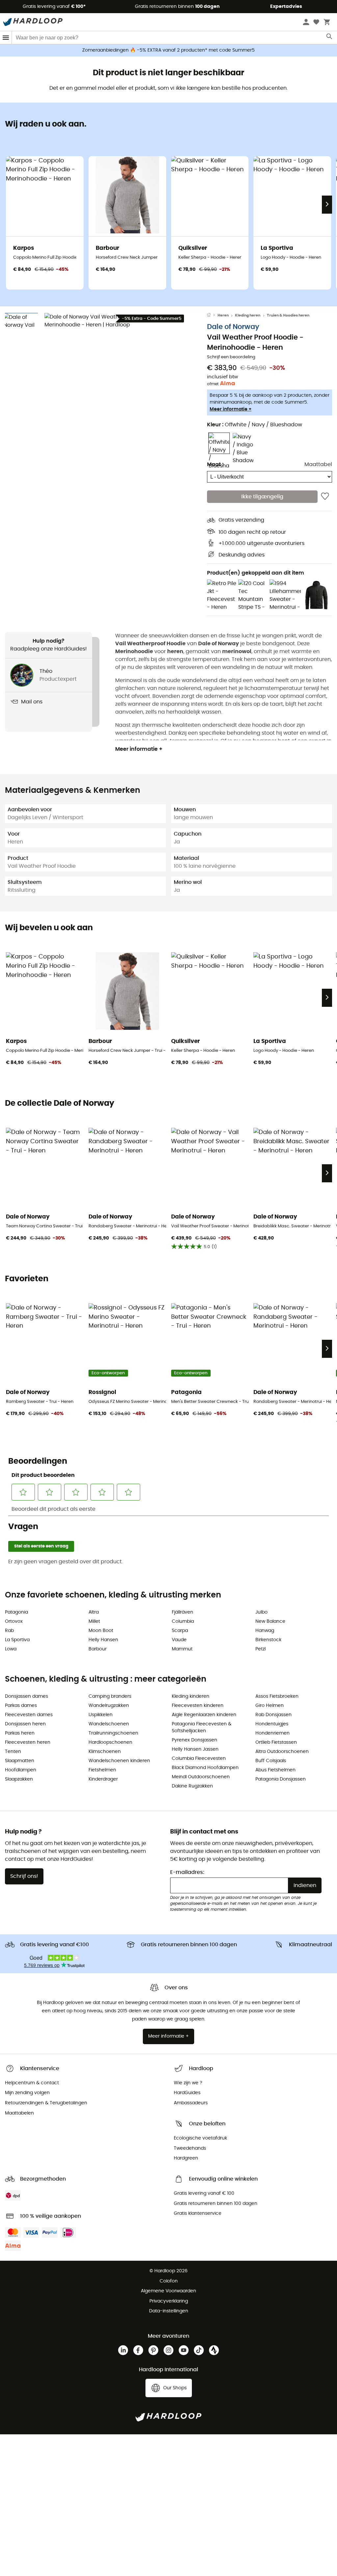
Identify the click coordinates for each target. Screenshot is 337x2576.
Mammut (182, 1649)
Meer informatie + (231, 409)
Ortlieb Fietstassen (276, 1742)
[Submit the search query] (330, 38)
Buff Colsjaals (271, 1761)
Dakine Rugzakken (192, 1786)
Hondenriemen (272, 1733)
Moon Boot (101, 1631)
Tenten (13, 1752)
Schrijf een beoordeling (231, 357)
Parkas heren (20, 1733)
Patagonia (16, 1612)
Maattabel (318, 464)
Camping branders (110, 1696)
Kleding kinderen (191, 1696)
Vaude (179, 1640)
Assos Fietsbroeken (277, 1696)
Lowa (11, 1649)
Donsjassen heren (25, 1724)
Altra (94, 1612)
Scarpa (180, 1631)
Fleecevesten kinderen (198, 1706)
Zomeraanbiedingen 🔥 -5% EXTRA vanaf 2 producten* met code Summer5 (168, 50)
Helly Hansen (103, 1640)
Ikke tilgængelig (262, 497)
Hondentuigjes (272, 1724)
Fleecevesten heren (28, 1742)
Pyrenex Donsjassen (194, 1740)
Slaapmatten (20, 1761)
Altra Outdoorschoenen (282, 1752)
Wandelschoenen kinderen (119, 1761)
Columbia (183, 1621)
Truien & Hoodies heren (288, 315)
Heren (223, 315)
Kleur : (255, 425)
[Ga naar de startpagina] (212, 316)
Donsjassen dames (26, 1696)
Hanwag (265, 1631)
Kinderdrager (103, 1779)
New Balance (270, 1621)
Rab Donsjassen (273, 1715)
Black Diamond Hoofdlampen (205, 1768)
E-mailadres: (187, 1872)
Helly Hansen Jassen (195, 1749)
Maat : (215, 464)
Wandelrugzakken (109, 1706)
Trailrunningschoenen (113, 1733)
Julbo (261, 1612)
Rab (9, 1631)
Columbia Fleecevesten (199, 1759)
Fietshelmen (102, 1770)
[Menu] (6, 38)
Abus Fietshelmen (275, 1770)
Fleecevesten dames (29, 1715)
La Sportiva (17, 1640)
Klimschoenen (105, 1752)
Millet (94, 1621)
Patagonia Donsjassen (281, 1779)
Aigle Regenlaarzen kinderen (204, 1715)
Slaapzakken (19, 1779)
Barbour (98, 1649)
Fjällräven (182, 1612)
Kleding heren (248, 315)
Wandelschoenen (109, 1724)
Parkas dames (21, 1706)
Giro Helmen (270, 1706)
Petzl (260, 1649)
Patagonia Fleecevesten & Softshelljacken (202, 1727)
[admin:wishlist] (325, 497)
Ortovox (14, 1621)
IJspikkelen (101, 1715)
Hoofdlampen (21, 1770)
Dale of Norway (233, 327)
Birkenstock (268, 1640)
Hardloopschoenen (110, 1742)
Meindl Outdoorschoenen (201, 1777)
